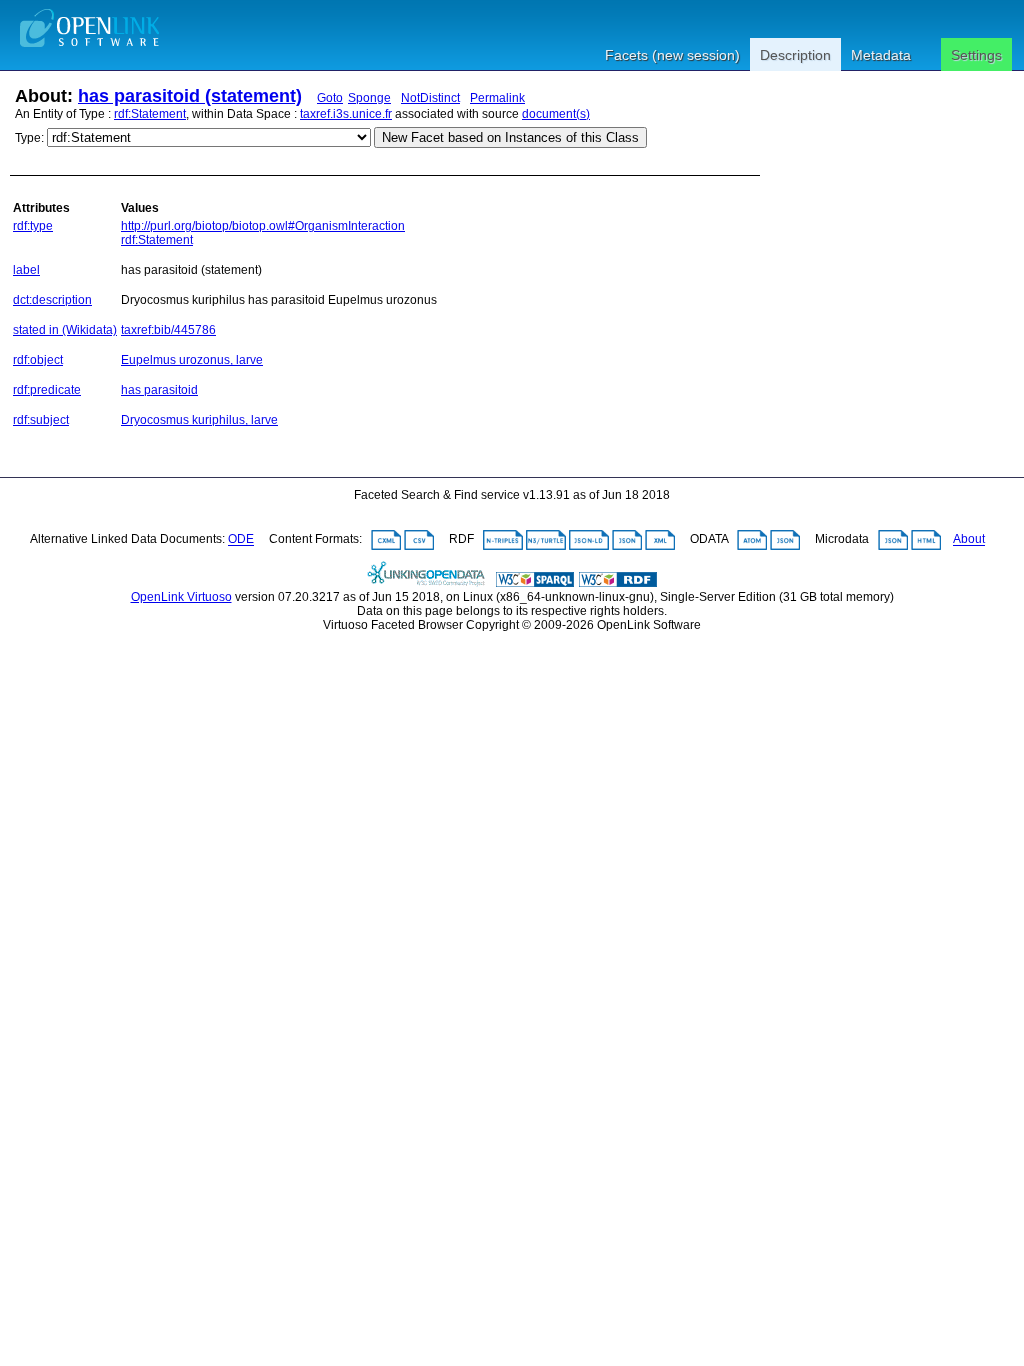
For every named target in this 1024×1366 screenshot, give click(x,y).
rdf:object (38, 360)
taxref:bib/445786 (168, 330)
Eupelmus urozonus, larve (192, 360)
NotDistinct (430, 98)
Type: (29, 138)
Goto (330, 98)
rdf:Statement (150, 114)
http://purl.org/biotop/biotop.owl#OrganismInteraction (263, 226)
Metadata (881, 55)
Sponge (369, 98)
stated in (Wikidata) (65, 330)
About (969, 540)
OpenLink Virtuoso (181, 597)
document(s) (556, 114)
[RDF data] (618, 583)
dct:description (52, 300)
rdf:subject (41, 420)
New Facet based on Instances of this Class (510, 137)
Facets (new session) (672, 55)
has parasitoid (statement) (190, 96)
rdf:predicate (47, 390)
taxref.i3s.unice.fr (346, 114)
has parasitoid (159, 390)
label (26, 270)
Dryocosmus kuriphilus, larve (199, 420)
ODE (241, 540)
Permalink (497, 98)
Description (795, 55)
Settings (976, 55)
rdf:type (33, 226)
